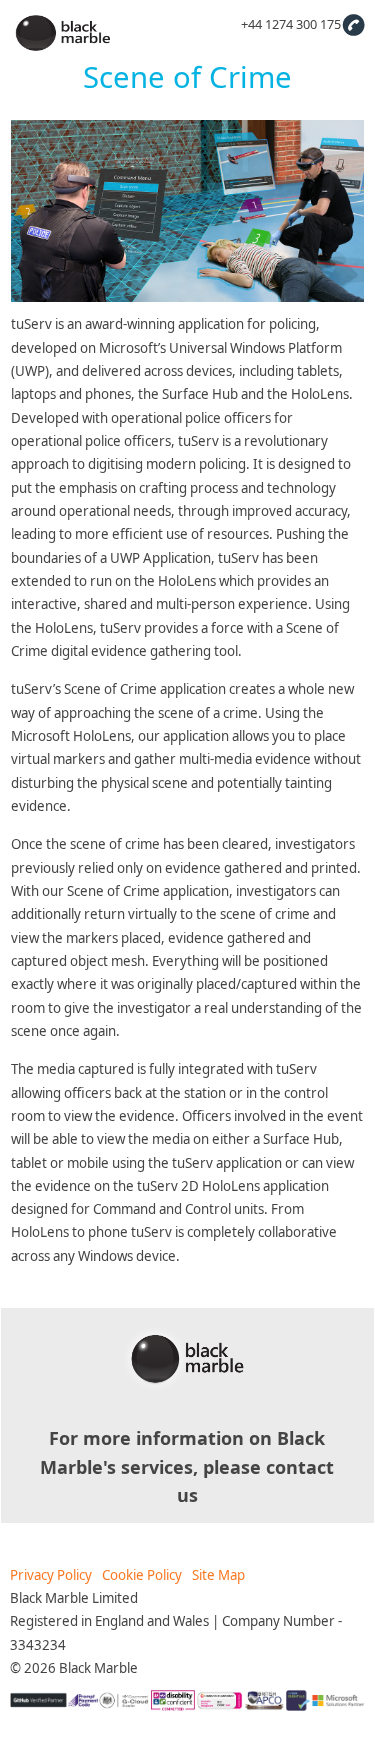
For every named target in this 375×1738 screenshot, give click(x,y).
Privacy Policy (51, 1575)
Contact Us (353, 24)
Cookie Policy (142, 1575)
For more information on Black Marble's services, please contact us (187, 1466)
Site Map (218, 1575)
